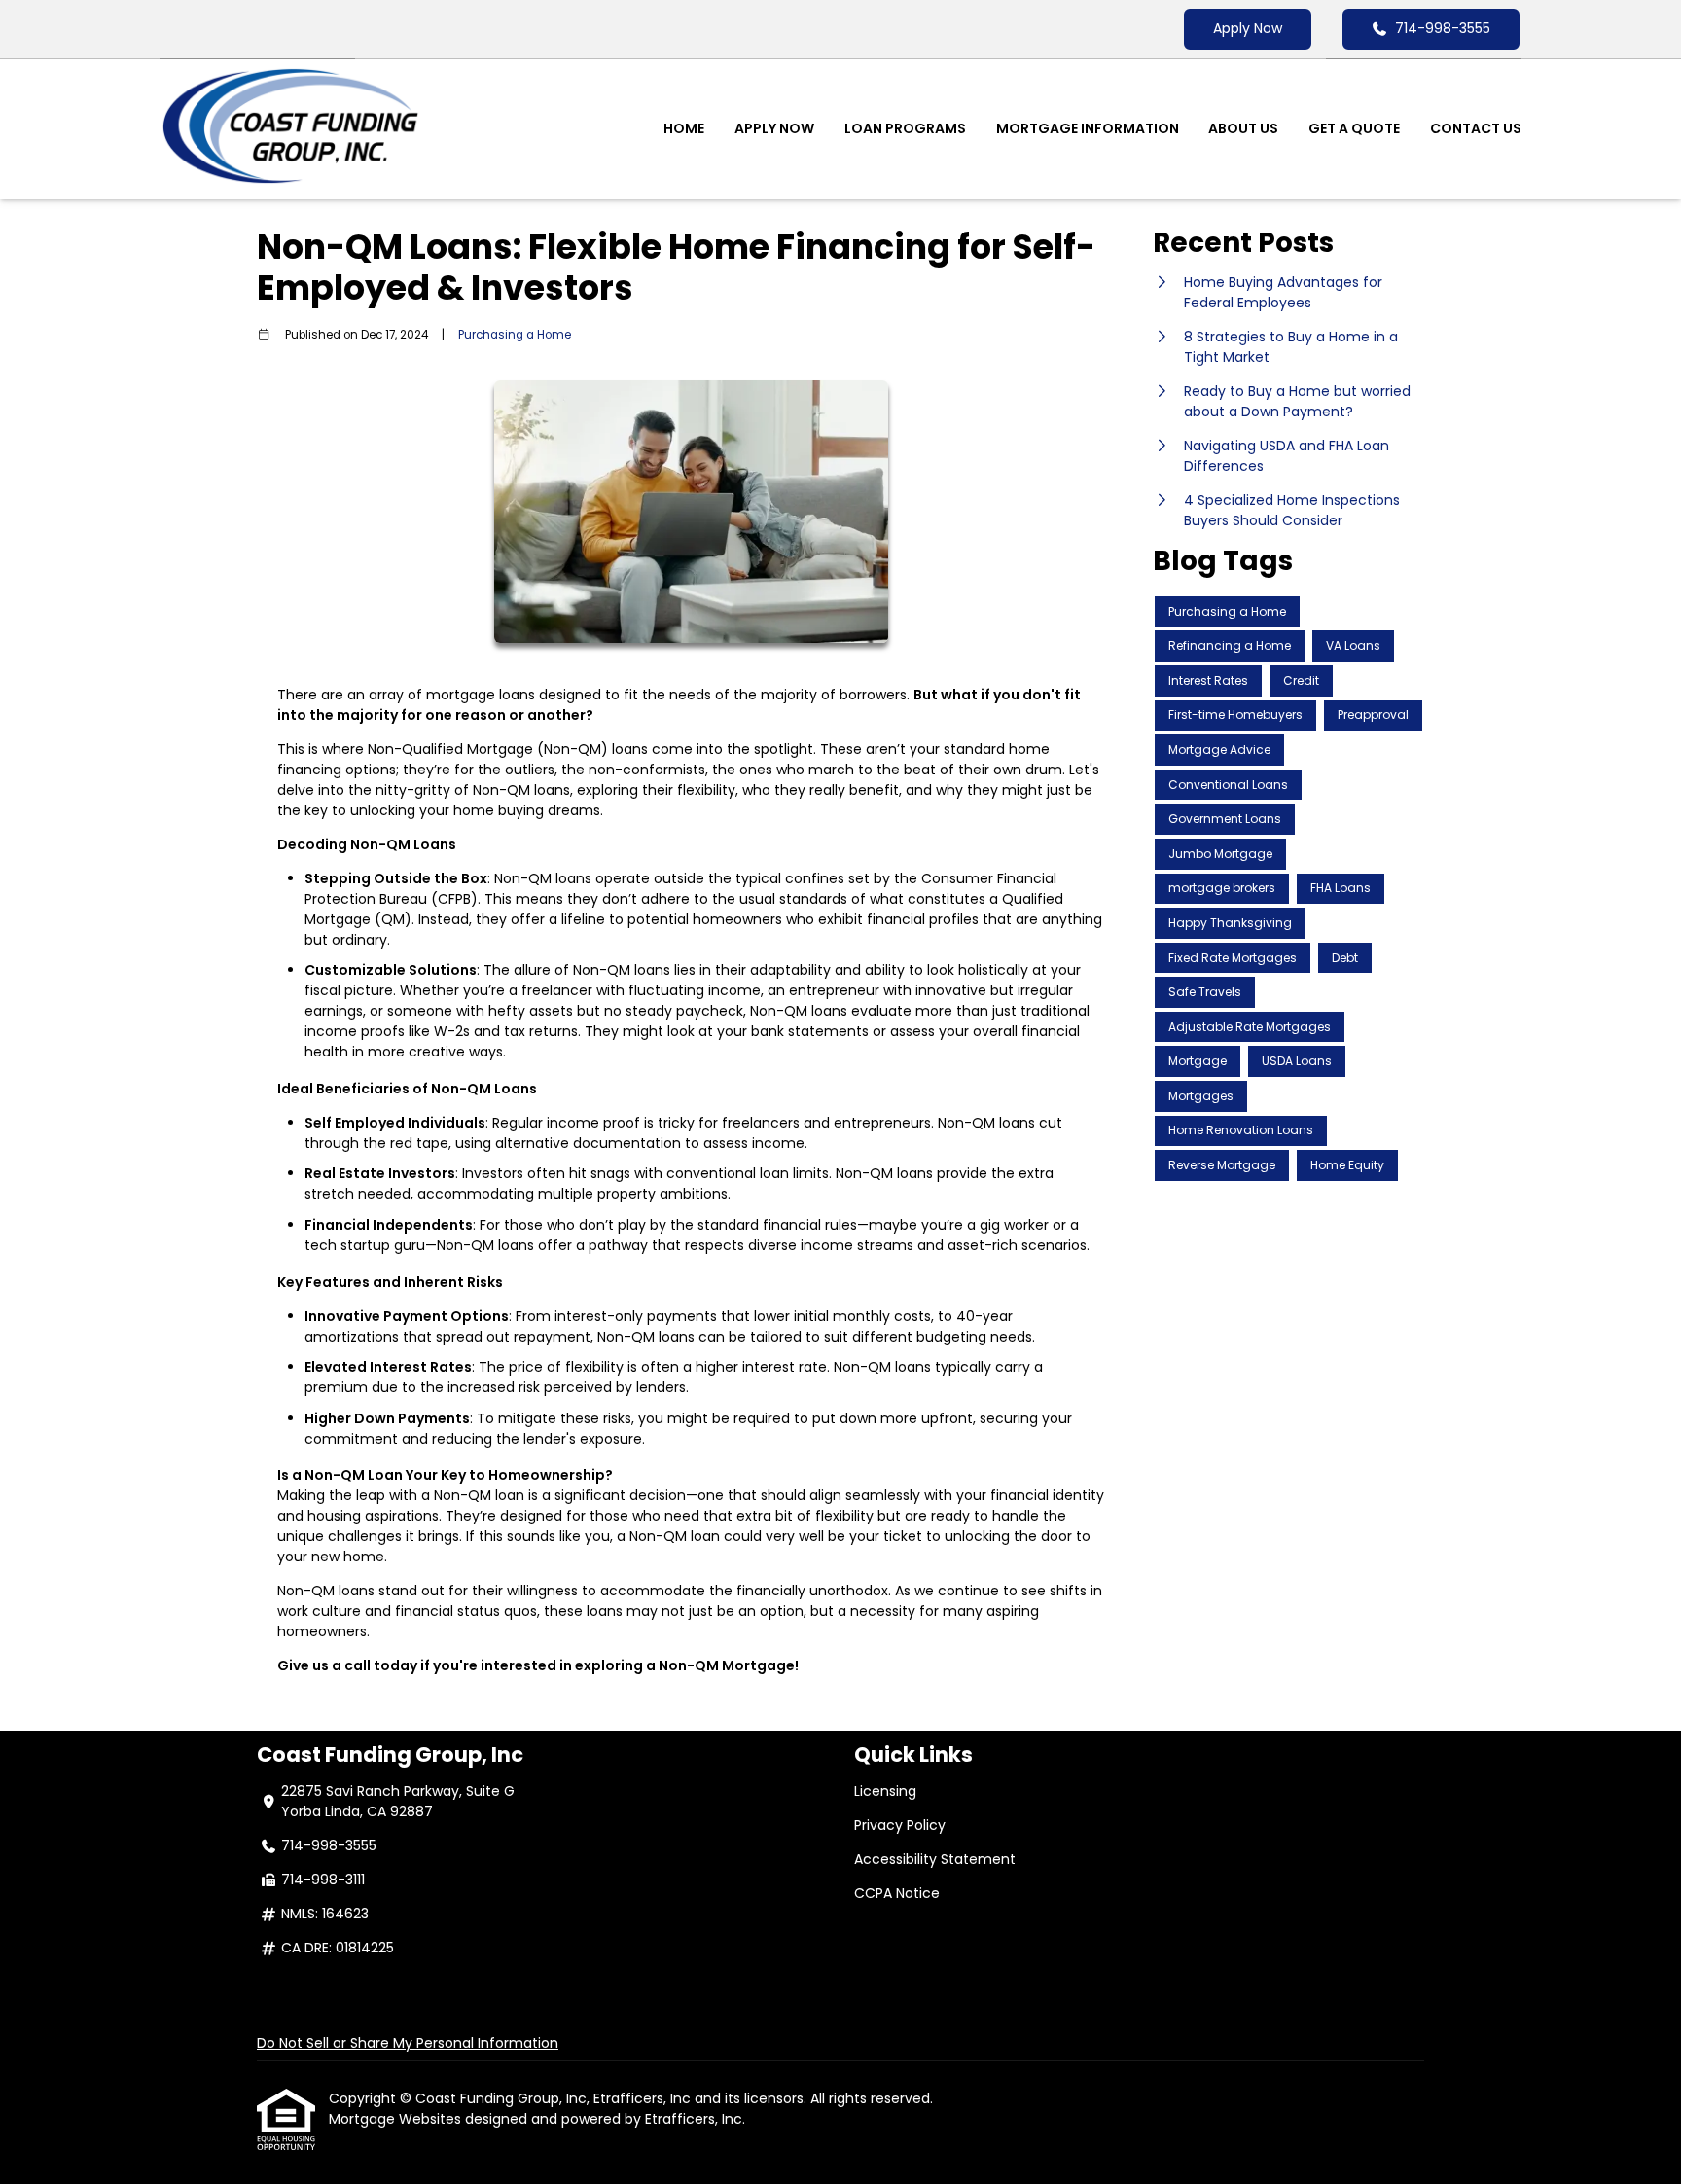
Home (684, 128)
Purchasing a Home (515, 335)
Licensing (885, 1791)
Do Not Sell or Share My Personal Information (408, 2043)
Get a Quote (1354, 128)
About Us (1243, 128)
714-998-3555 (1443, 28)
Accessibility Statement (935, 1859)
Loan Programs (905, 128)
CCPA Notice (897, 1893)
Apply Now (1248, 28)
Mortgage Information (1088, 128)
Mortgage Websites (397, 2119)
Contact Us (1476, 128)
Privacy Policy (900, 1825)
